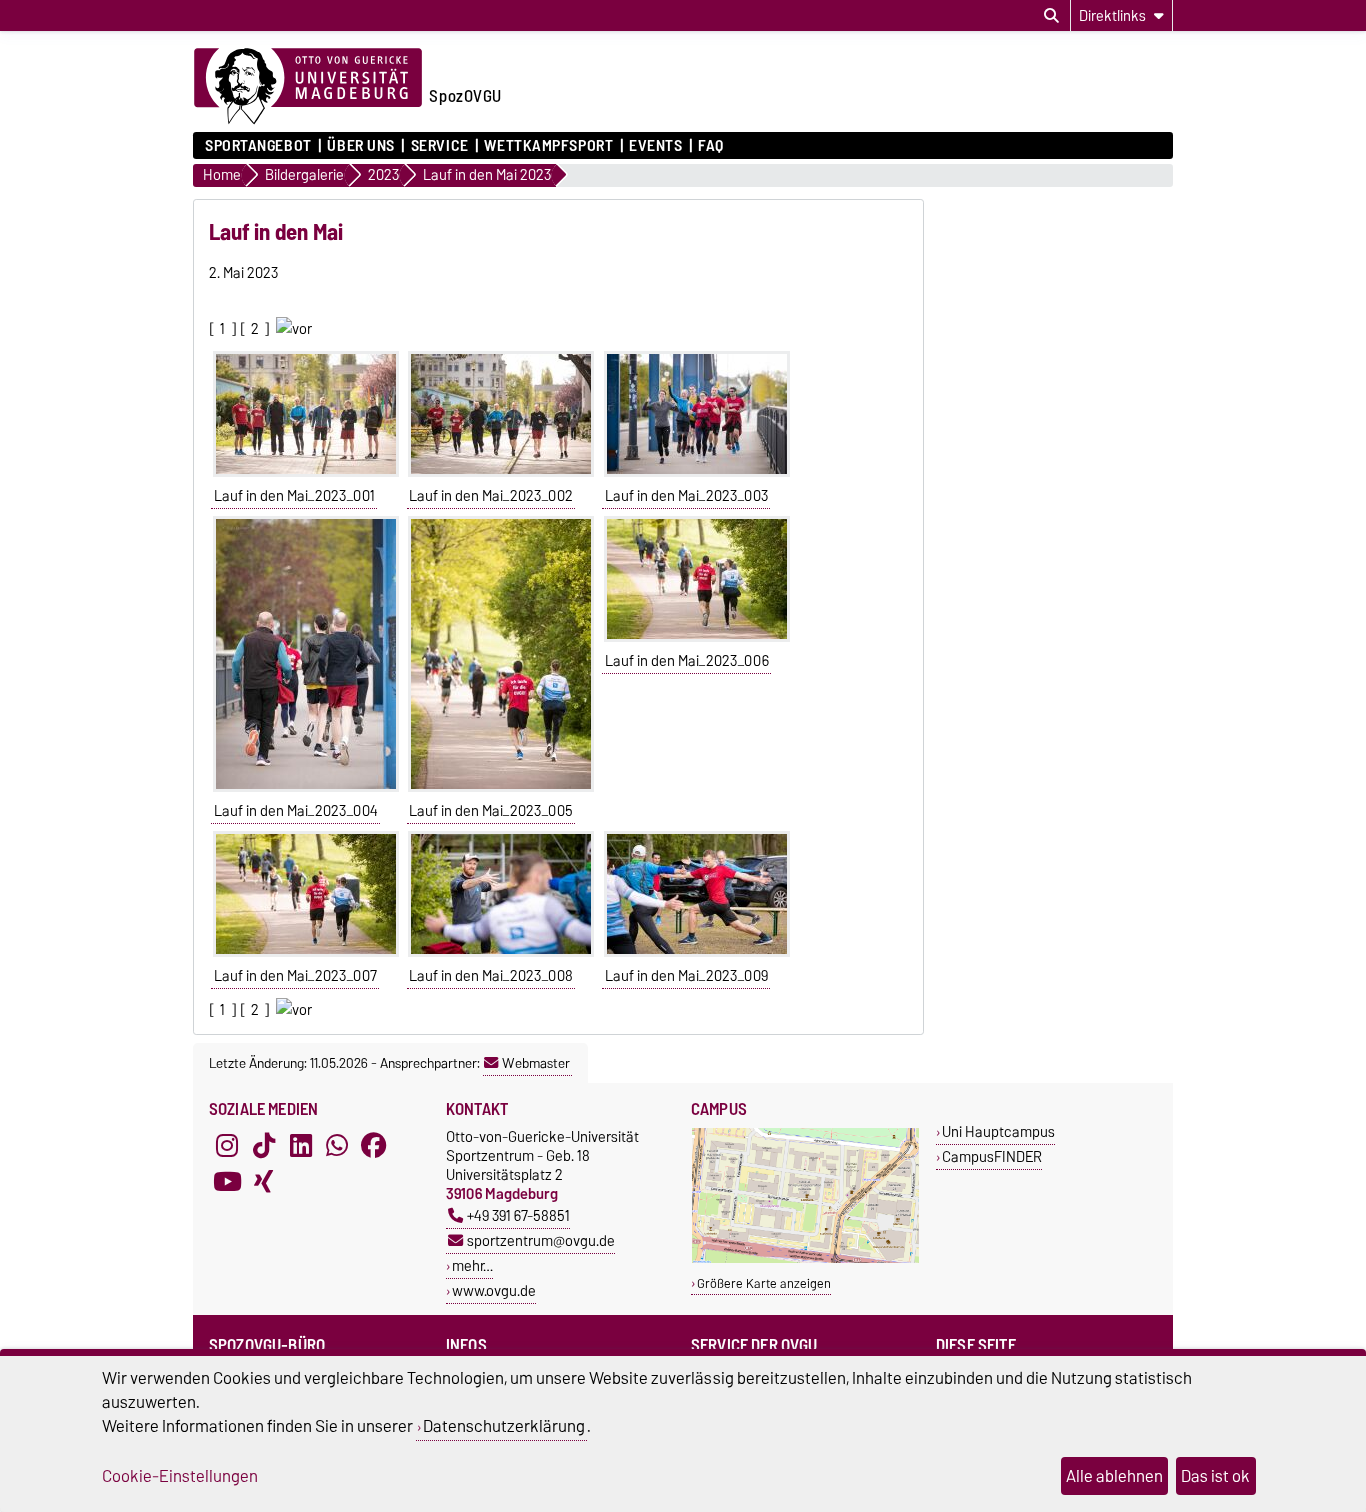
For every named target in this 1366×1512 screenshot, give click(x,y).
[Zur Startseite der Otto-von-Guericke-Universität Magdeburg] (308, 87)
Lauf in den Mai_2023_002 (491, 496)
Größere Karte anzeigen (764, 1283)
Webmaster (536, 1063)
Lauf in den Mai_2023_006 (687, 661)
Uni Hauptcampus (998, 1131)
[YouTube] (227, 1181)
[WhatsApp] (337, 1145)
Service (439, 146)
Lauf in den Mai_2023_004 (296, 811)
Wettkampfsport (548, 146)
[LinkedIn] (301, 1145)
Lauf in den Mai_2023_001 (294, 496)
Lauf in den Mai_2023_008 (491, 976)
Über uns (360, 146)
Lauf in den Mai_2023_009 (686, 976)
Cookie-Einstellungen (180, 1476)
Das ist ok (1215, 1476)
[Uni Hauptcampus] (805, 1258)
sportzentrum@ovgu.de (541, 1240)
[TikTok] (264, 1145)
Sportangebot (258, 146)
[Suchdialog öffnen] (1051, 16)
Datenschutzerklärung (504, 1426)
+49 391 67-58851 (518, 1215)
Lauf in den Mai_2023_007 (295, 976)
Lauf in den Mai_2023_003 (686, 496)
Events (655, 146)
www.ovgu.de (494, 1290)
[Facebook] (374, 1145)
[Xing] (264, 1181)
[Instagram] (227, 1145)
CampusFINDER (992, 1156)
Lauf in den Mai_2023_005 (491, 811)
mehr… (472, 1265)
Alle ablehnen (1114, 1476)
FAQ (711, 146)
